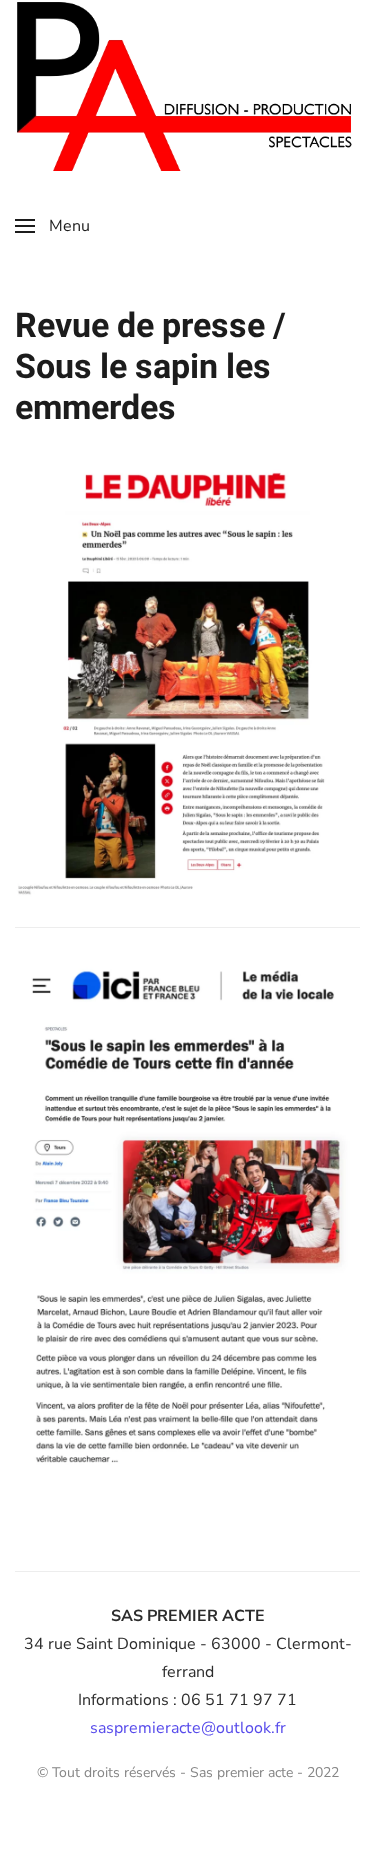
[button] (52, 226)
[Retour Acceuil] (187, 85)
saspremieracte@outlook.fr (188, 1728)
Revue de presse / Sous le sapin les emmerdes (150, 367)
